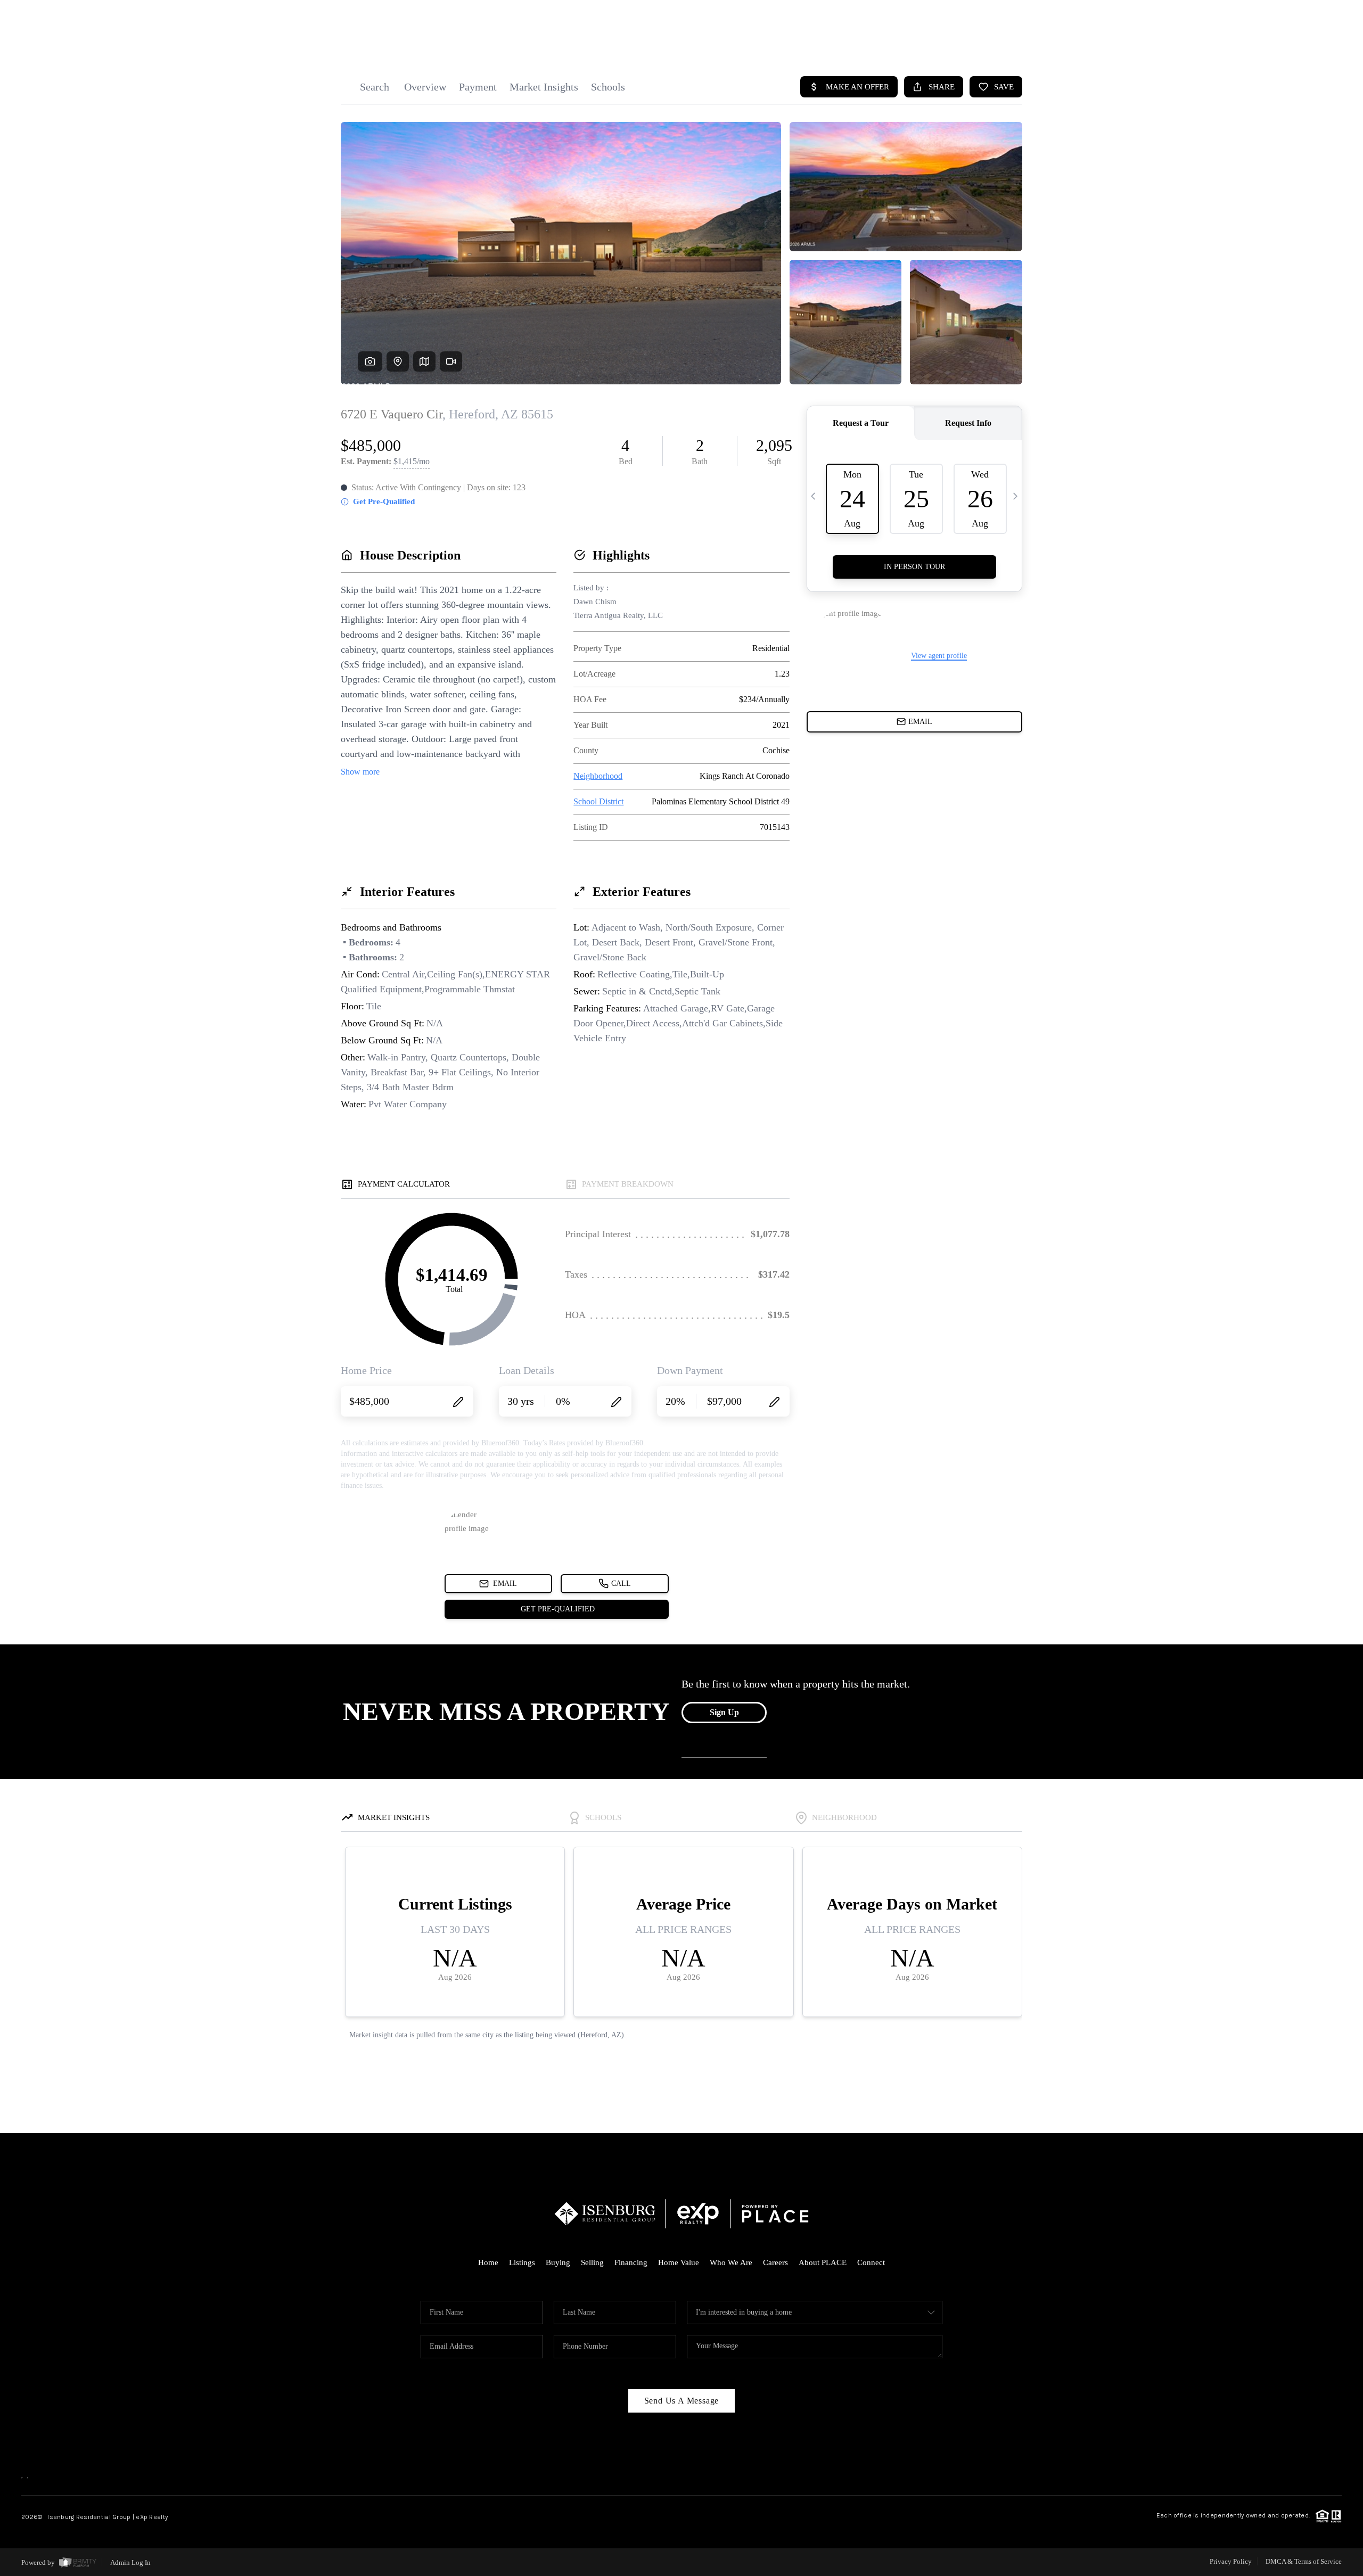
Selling (592, 2262)
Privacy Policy (1231, 2561)
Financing (631, 2262)
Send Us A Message (682, 2401)
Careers (775, 2262)
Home (488, 2262)
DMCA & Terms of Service (1304, 2561)
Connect (871, 2262)
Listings (522, 2262)
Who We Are (731, 2262)
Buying (558, 2262)
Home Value (679, 2262)
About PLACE (823, 2262)
